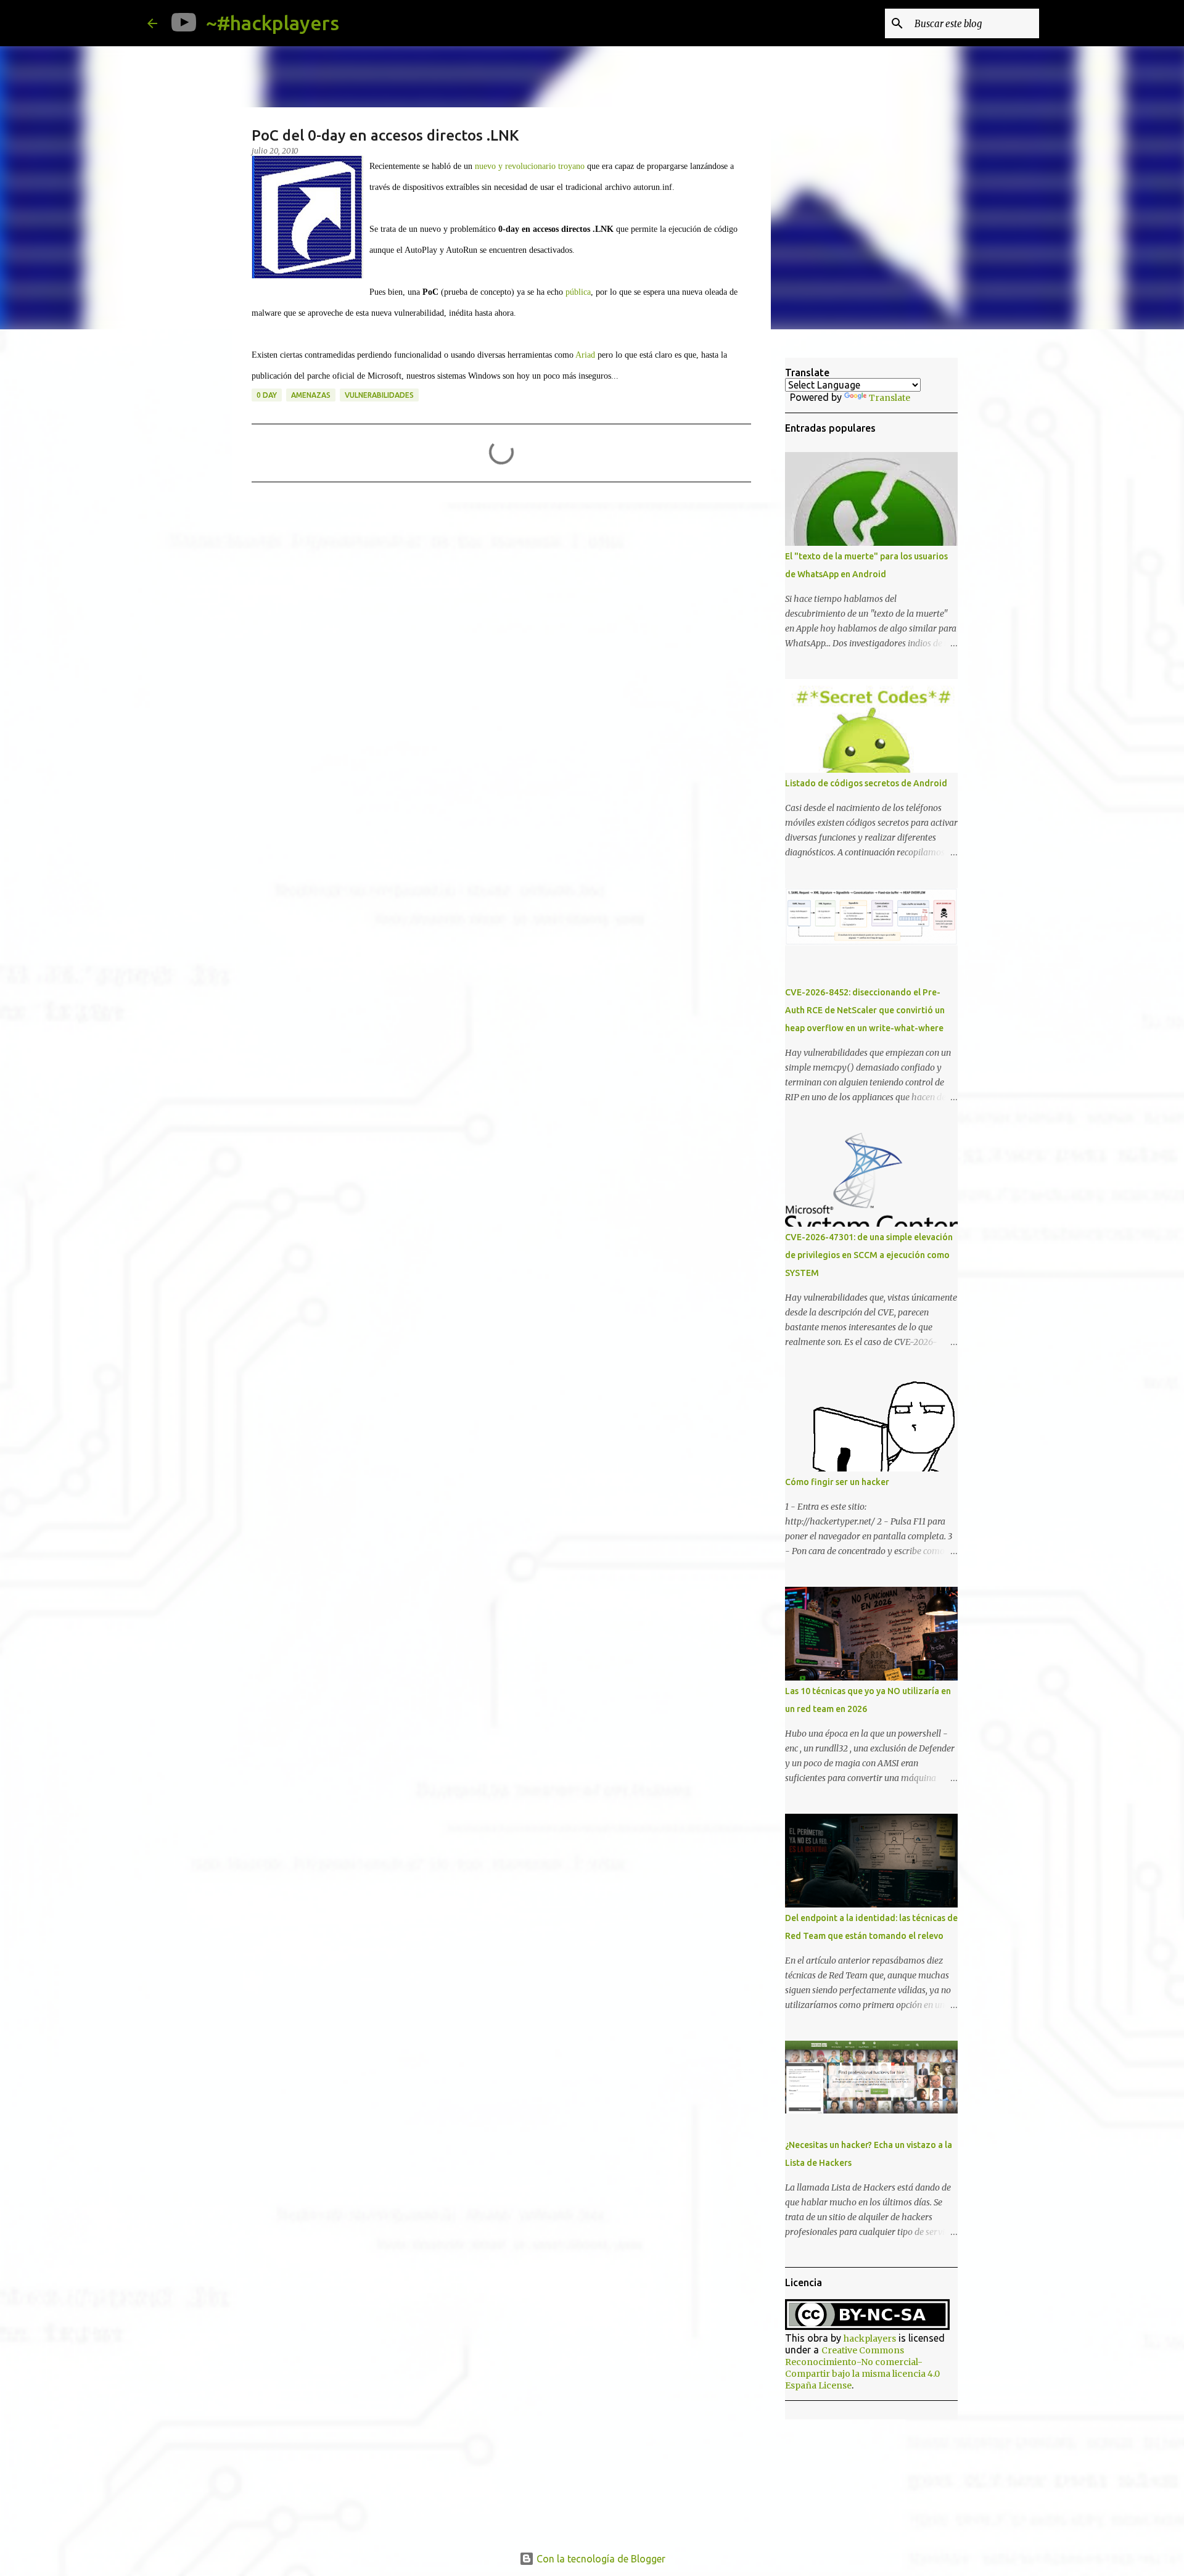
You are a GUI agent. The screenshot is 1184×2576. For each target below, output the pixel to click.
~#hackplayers (273, 23)
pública (578, 292)
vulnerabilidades (379, 395)
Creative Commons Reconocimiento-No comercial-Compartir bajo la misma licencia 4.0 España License (862, 2368)
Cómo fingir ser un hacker (837, 1482)
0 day (267, 395)
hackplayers (870, 2339)
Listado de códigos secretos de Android (866, 783)
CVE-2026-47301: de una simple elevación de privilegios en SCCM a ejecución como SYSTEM (869, 1255)
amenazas (311, 395)
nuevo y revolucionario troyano (530, 166)
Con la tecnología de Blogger (600, 2559)
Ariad (585, 355)
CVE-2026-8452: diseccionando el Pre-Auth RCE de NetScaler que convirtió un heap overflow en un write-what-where (865, 1010)
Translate (890, 398)
